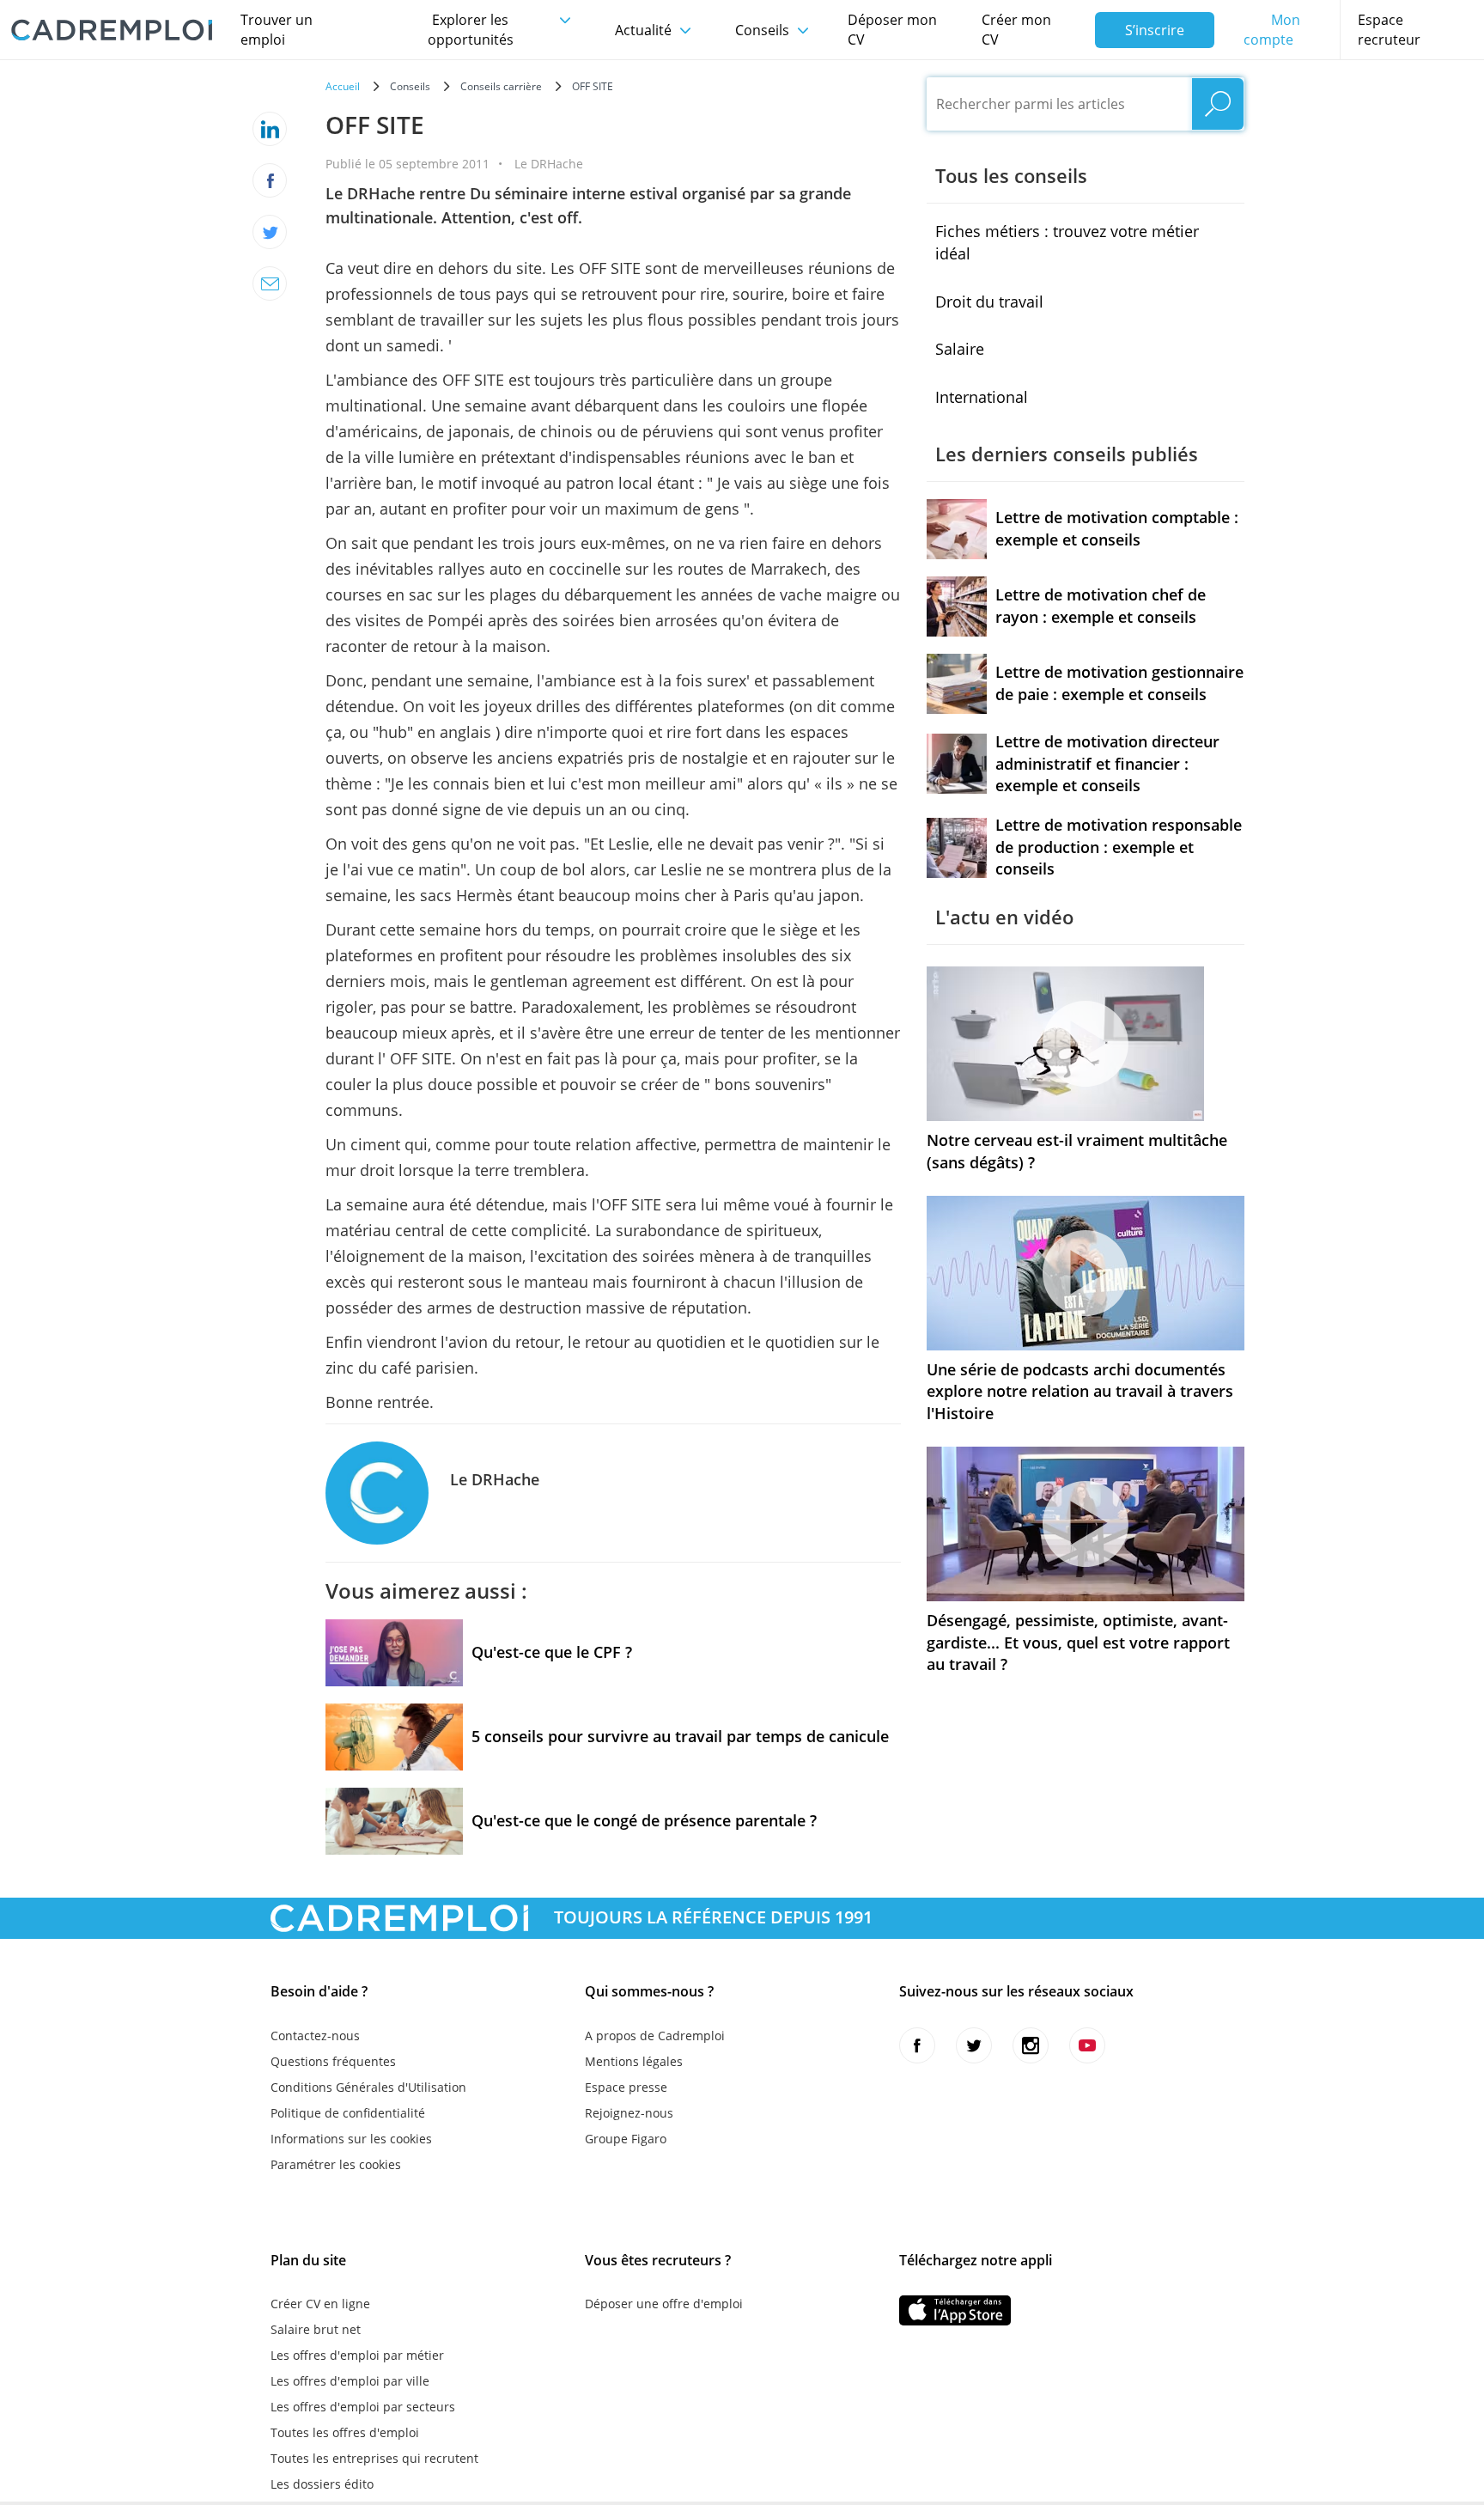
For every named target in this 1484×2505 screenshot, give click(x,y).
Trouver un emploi (277, 30)
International (982, 397)
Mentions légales (634, 2061)
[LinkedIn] (270, 129)
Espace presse (626, 2087)
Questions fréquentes (333, 2061)
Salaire (960, 349)
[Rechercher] (1218, 104)
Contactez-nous (315, 2036)
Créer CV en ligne (320, 2304)
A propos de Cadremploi (655, 2036)
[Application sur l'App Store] (955, 2310)
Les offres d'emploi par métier (357, 2355)
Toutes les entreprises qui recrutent (374, 2458)
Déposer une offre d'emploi (664, 2304)
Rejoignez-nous (629, 2113)
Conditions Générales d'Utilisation (368, 2087)
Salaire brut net (316, 2329)
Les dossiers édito (322, 2484)
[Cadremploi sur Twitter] (974, 2045)
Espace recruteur (1389, 30)
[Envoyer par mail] (270, 283)
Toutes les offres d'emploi (345, 2432)
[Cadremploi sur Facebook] (917, 2045)
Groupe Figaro (626, 2139)
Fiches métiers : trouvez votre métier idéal (1067, 242)
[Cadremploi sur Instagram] (1031, 2045)
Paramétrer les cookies (336, 2164)
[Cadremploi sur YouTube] (1087, 2045)
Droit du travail (989, 302)
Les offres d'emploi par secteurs (363, 2407)
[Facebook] (270, 180)
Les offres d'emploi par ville (350, 2381)
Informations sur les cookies (351, 2139)
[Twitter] (270, 232)
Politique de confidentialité (348, 2113)
